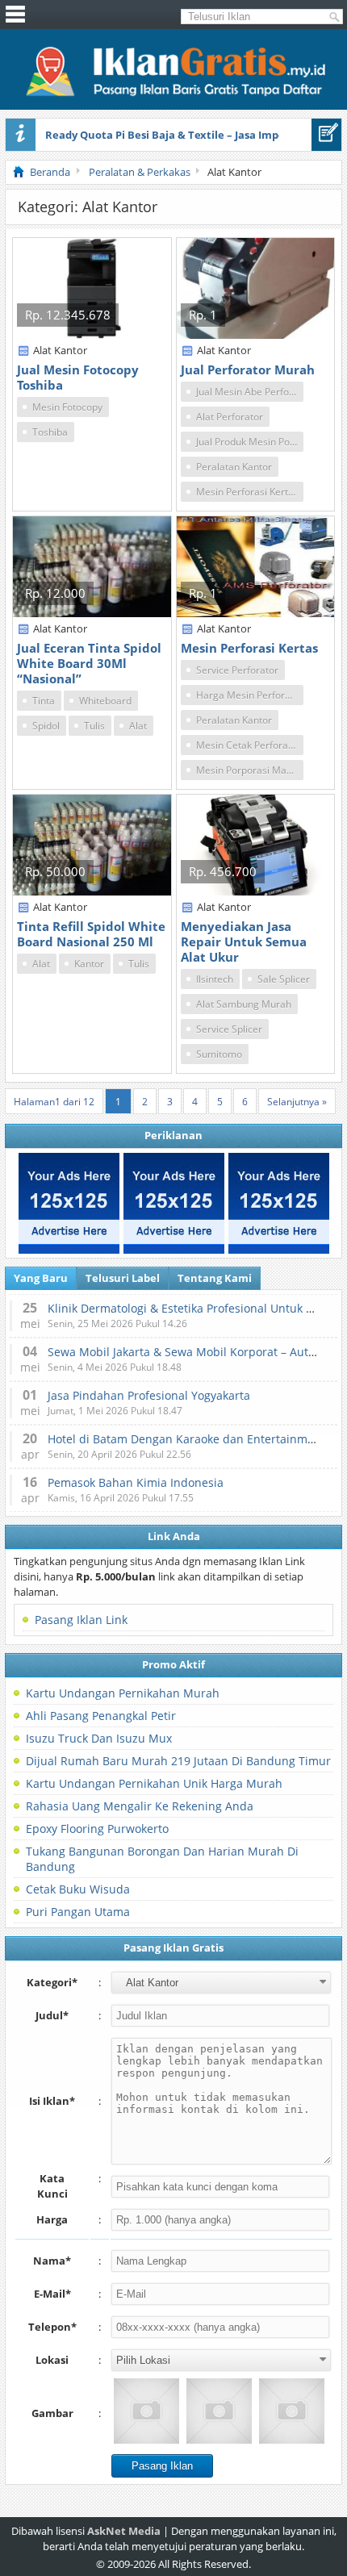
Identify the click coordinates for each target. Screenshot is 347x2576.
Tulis (94, 726)
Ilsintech (215, 979)
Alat (138, 726)
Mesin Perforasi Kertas (247, 492)
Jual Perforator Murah (248, 369)
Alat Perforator (230, 417)
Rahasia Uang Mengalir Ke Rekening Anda (140, 1806)
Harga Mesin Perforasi (247, 695)
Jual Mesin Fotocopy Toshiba (78, 377)
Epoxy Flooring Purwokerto (97, 1829)
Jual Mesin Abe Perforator (250, 392)
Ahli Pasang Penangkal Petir (101, 1716)
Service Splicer (229, 1029)
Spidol (46, 726)
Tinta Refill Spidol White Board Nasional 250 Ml (91, 934)
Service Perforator (237, 670)
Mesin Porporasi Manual (250, 770)
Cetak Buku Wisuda (78, 1889)
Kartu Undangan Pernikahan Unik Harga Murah (154, 1783)
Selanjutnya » (297, 1102)
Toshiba (50, 432)
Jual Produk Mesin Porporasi (250, 442)
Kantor (89, 964)
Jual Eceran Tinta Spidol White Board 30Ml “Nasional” (89, 663)
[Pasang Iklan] (326, 135)
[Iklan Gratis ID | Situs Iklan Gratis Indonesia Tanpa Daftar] (174, 94)
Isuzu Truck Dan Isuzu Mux (99, 1738)
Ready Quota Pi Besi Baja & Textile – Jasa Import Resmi (187, 135)
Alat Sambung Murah (244, 1004)
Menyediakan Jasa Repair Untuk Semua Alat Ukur (244, 941)
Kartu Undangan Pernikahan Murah (123, 1693)
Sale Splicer (284, 979)
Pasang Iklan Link (81, 1620)
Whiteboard (105, 701)
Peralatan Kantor (234, 467)
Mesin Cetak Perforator (249, 745)
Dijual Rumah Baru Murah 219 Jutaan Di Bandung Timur (178, 1761)
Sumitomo (219, 1054)
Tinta (44, 701)
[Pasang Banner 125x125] (69, 1203)
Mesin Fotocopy (67, 407)
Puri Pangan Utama (78, 1912)
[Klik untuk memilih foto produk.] (146, 2411)
